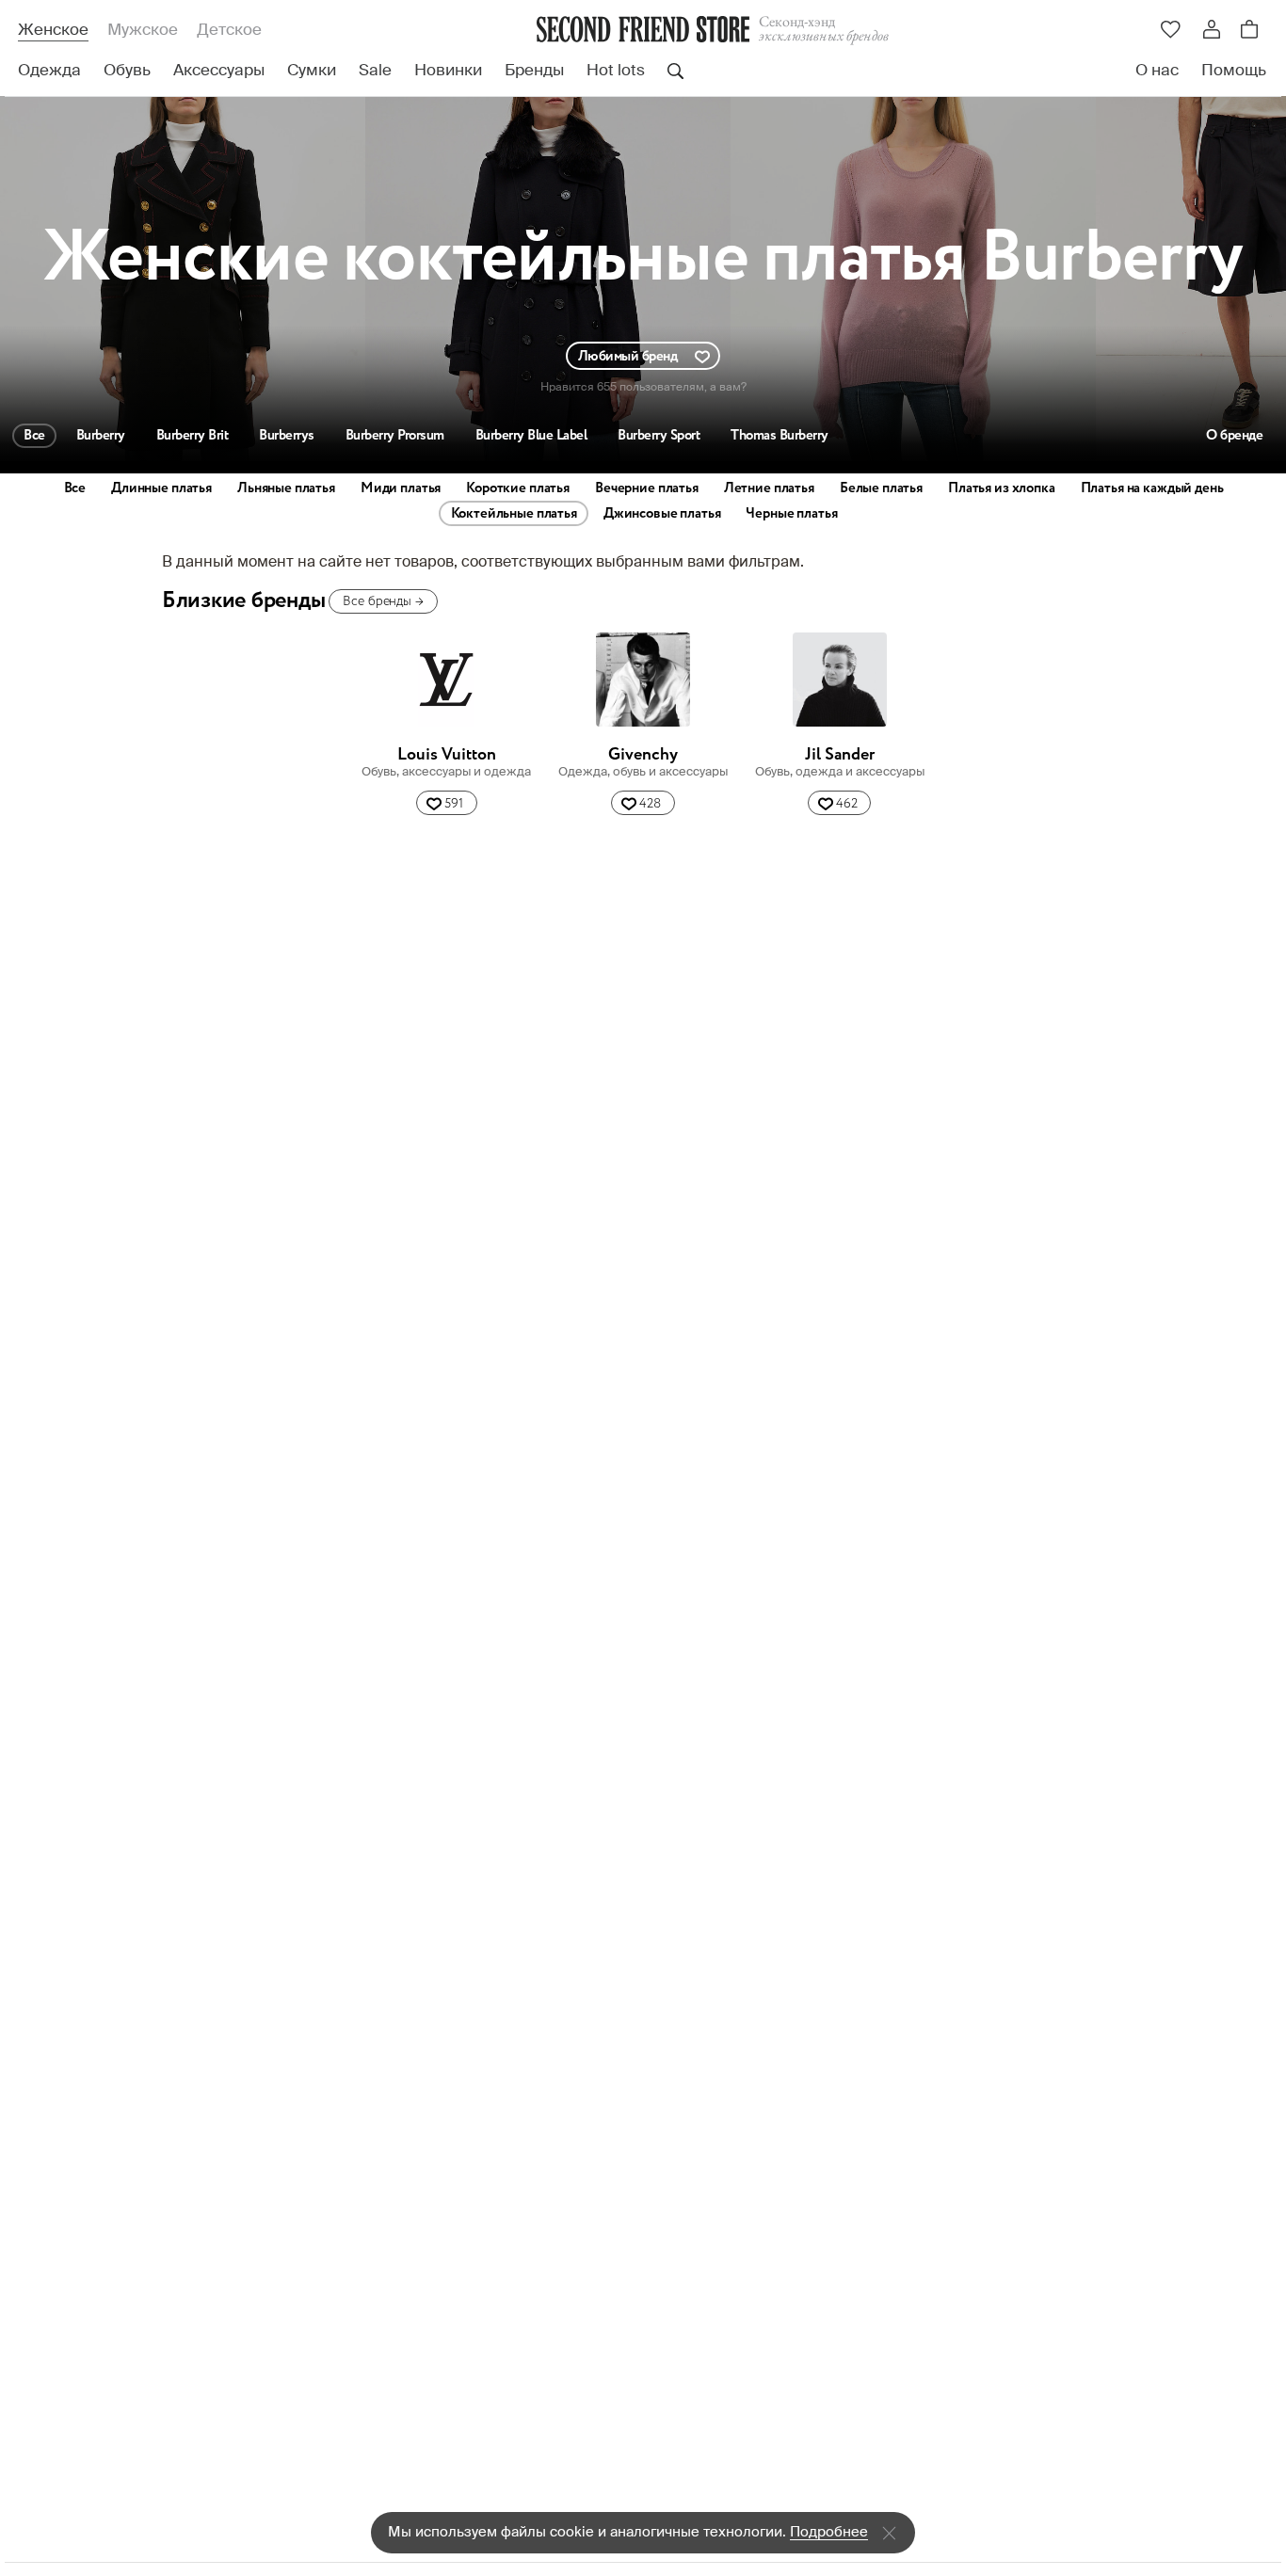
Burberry (101, 436)
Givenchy (643, 755)
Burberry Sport (659, 436)
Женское (53, 31)
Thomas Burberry (780, 436)
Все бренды (383, 601)
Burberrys (287, 436)
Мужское (143, 31)
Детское (229, 31)
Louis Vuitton (447, 755)
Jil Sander (840, 755)
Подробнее (829, 2532)
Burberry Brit (193, 436)
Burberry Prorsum (395, 436)
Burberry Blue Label (531, 436)
